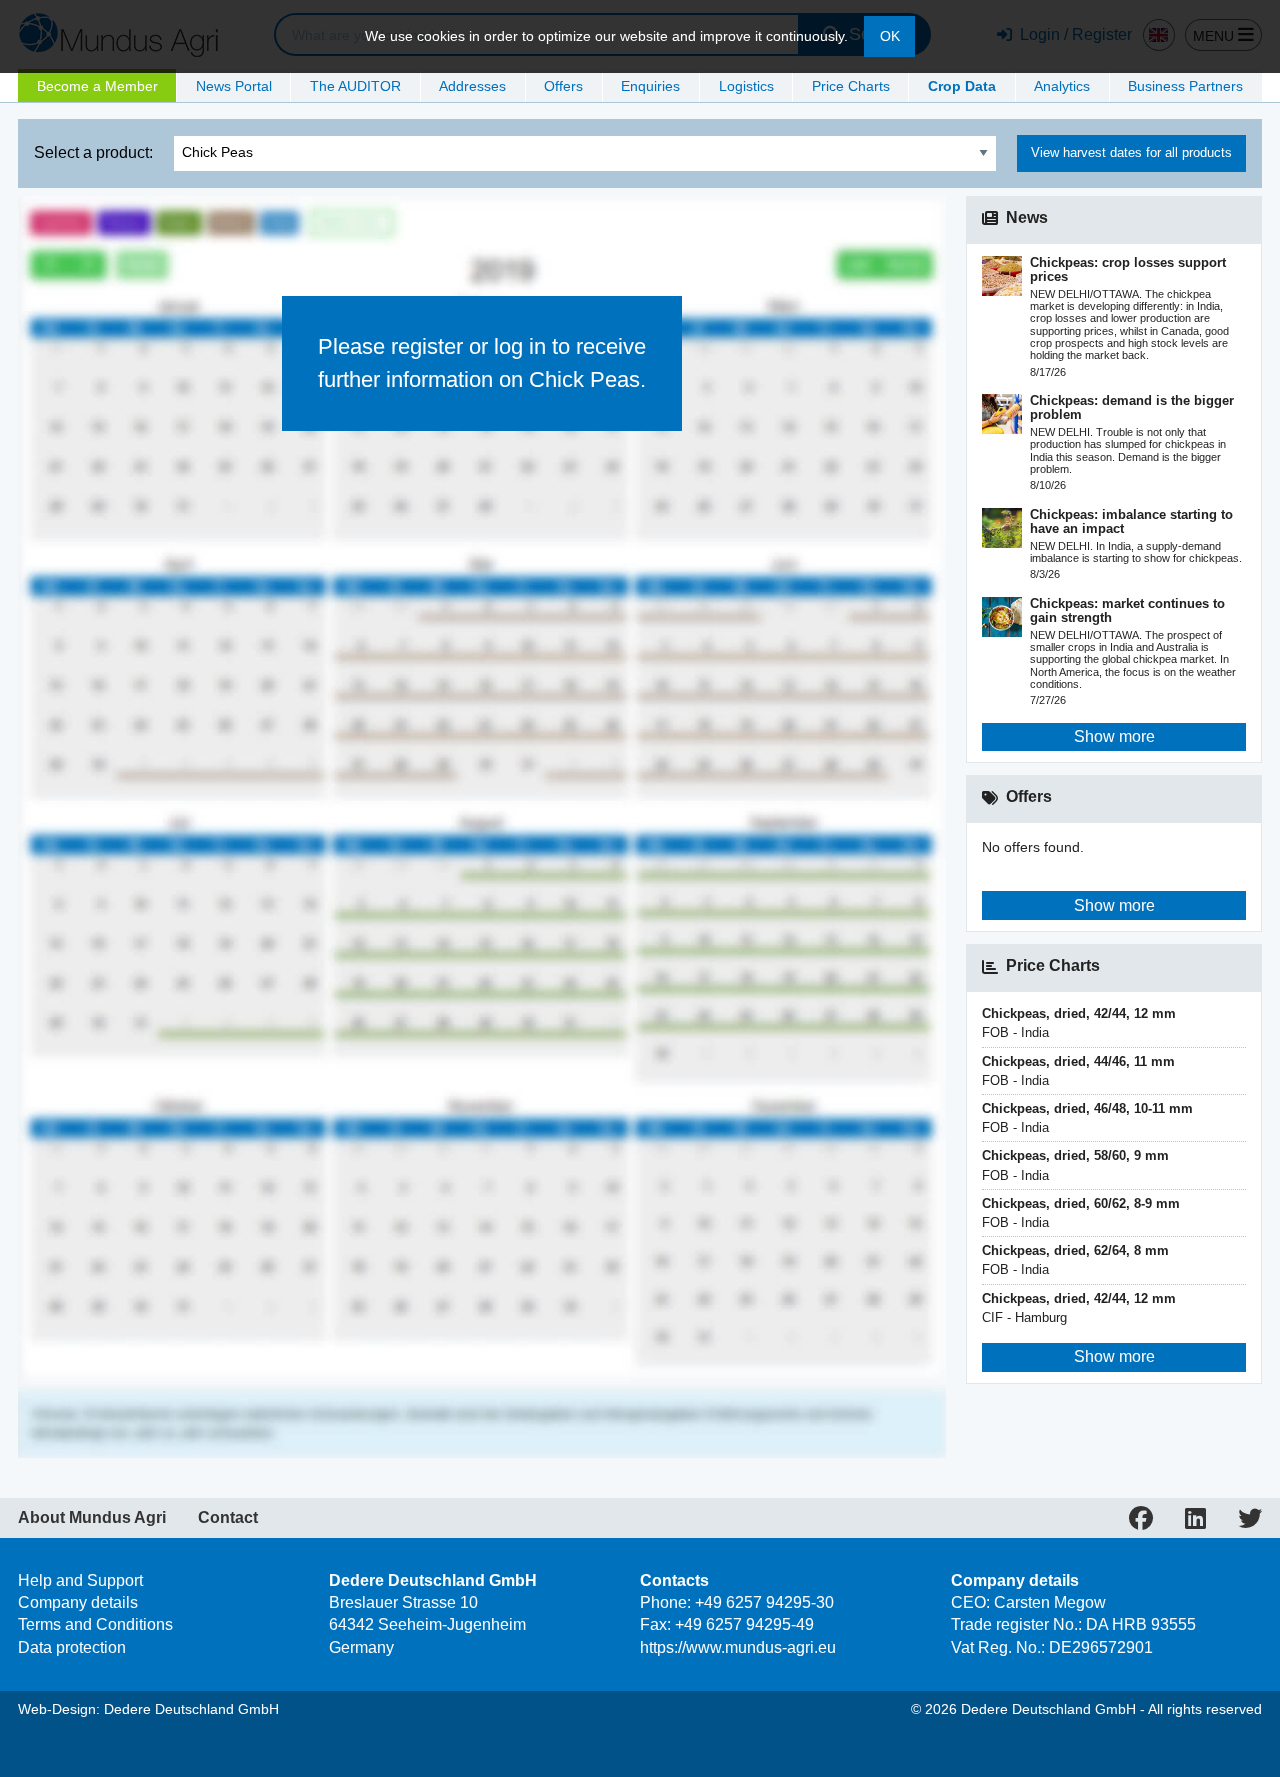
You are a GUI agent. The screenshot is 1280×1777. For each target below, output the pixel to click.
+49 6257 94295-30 (764, 1602)
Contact (228, 1518)
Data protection (72, 1647)
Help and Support (80, 1580)
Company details (78, 1602)
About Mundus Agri (92, 1518)
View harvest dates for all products (1131, 152)
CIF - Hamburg (1079, 1308)
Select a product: (93, 152)
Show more (1114, 736)
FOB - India (1079, 1023)
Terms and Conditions (95, 1624)
